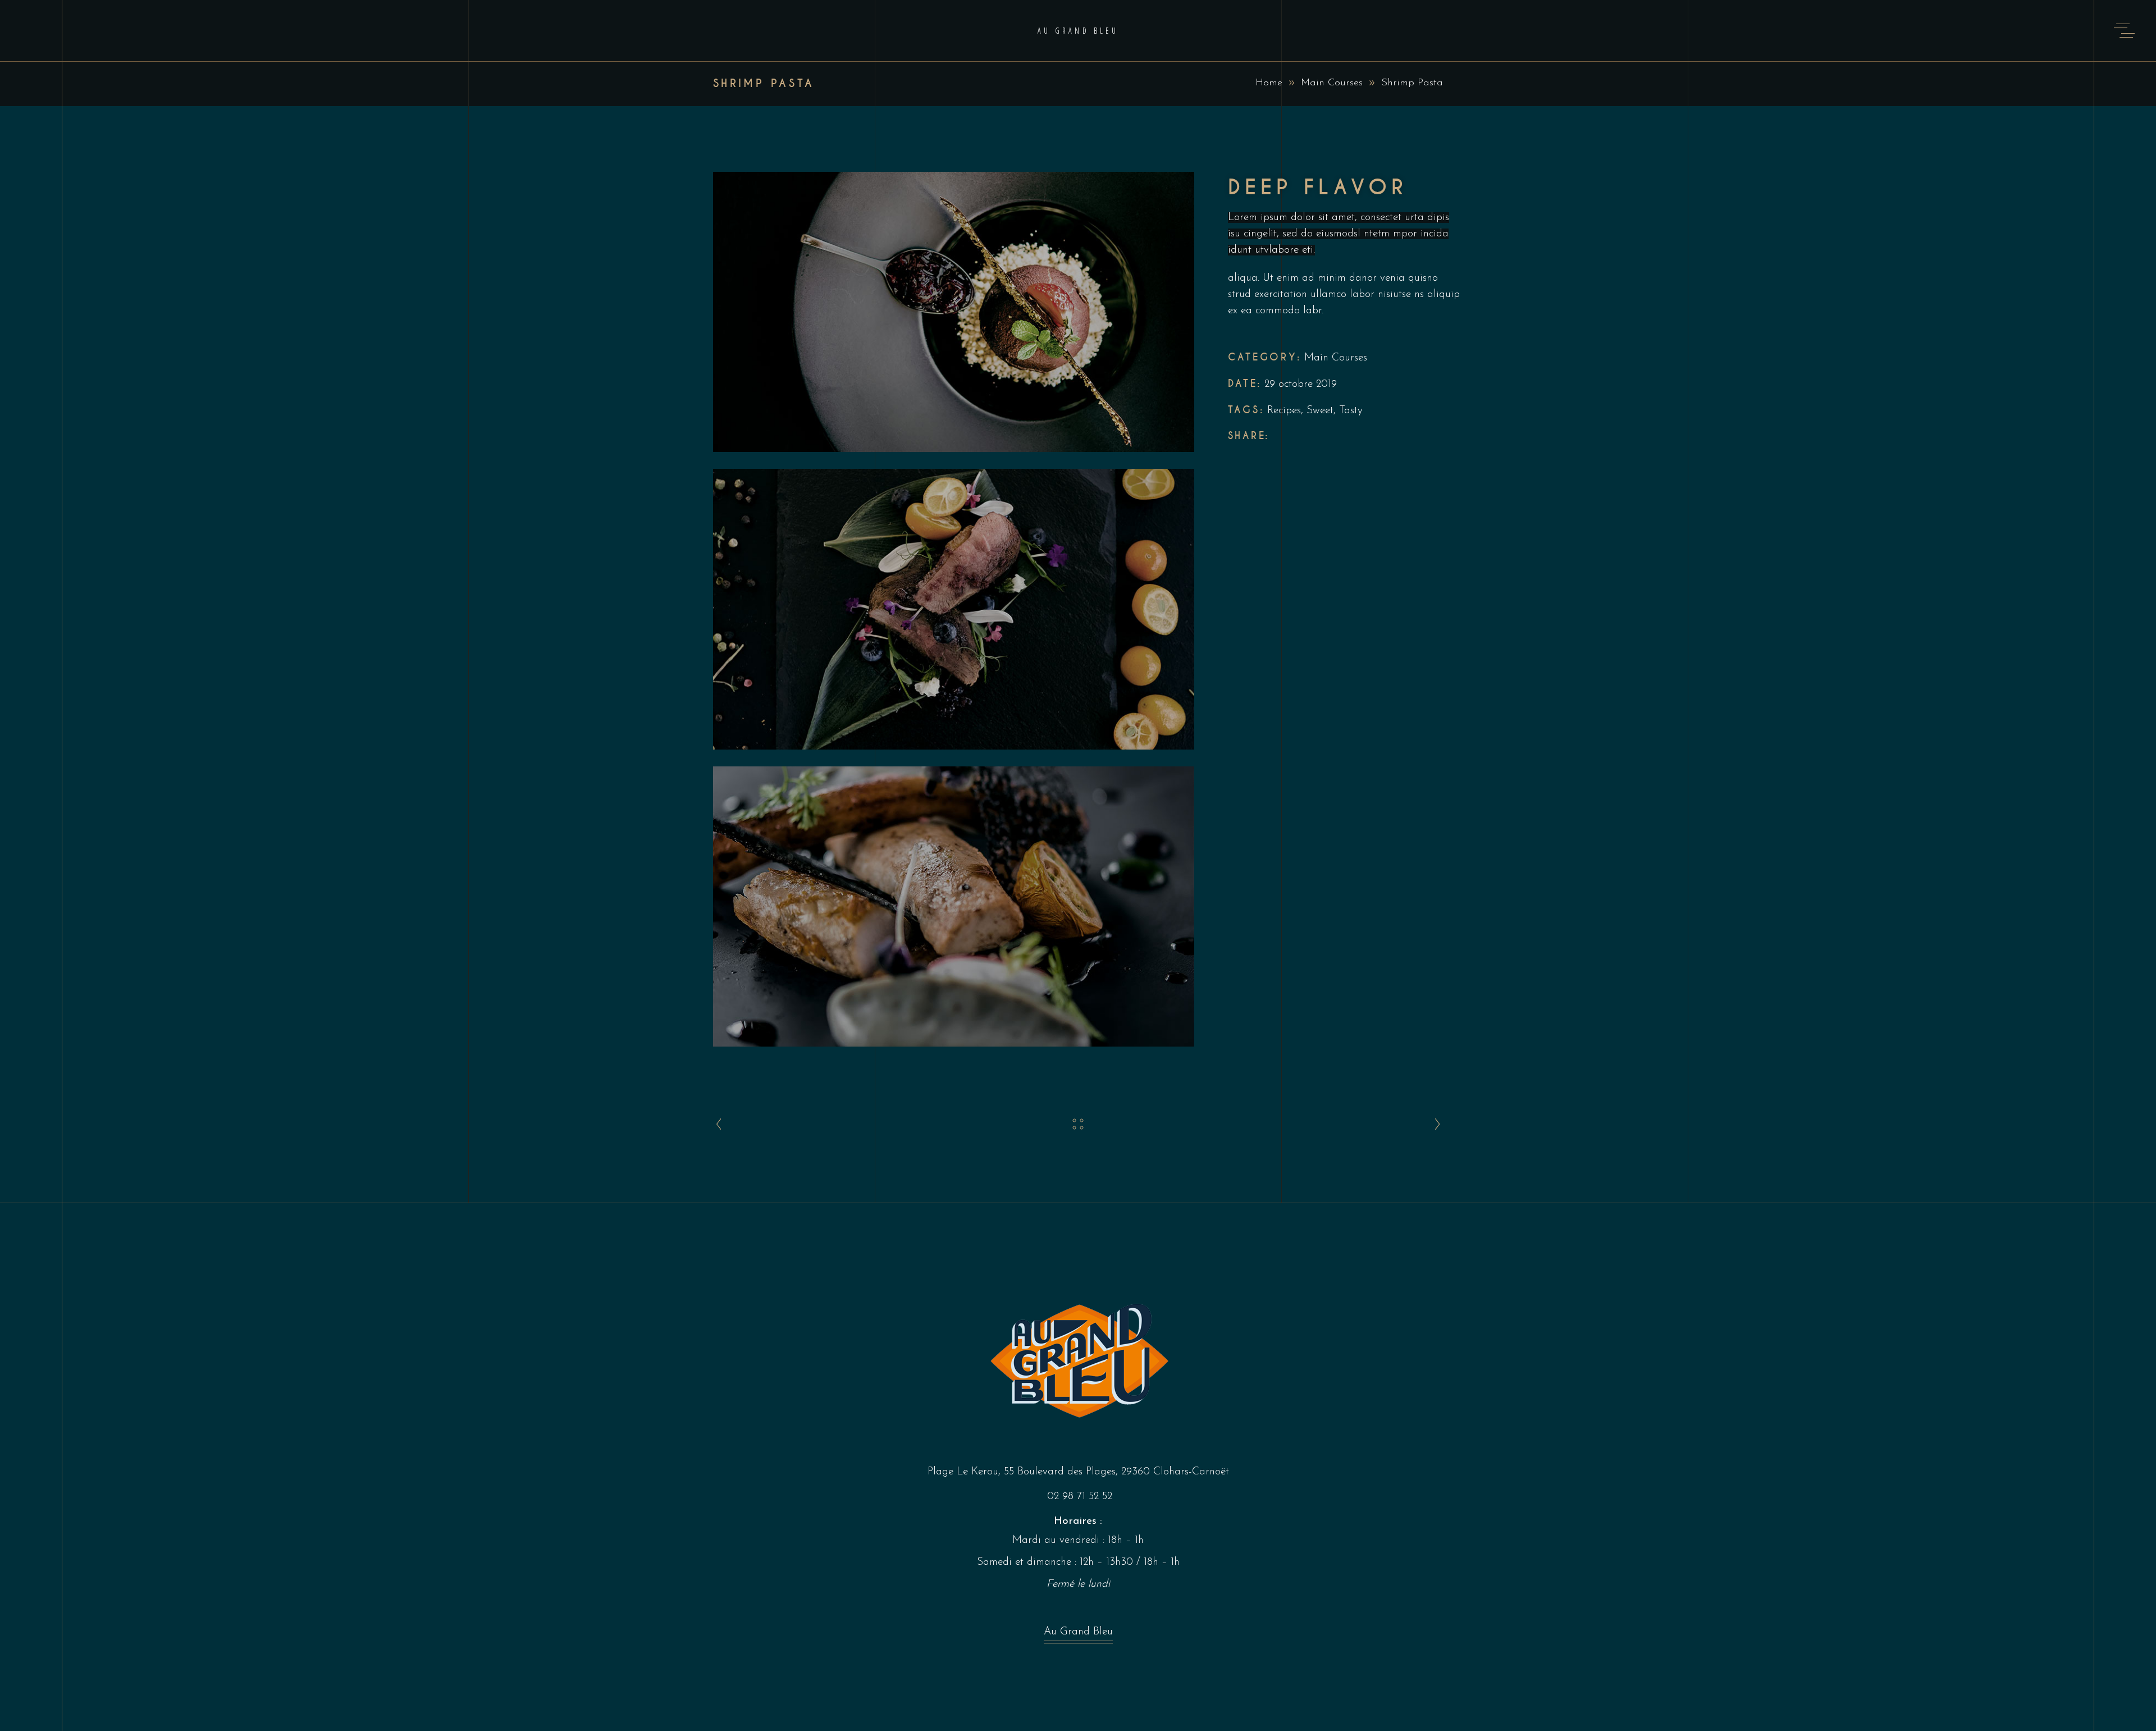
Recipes (1284, 411)
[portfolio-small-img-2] (954, 609)
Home (1269, 83)
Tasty (1351, 411)
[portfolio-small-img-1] (954, 312)
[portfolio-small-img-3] (954, 906)
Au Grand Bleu (1078, 1632)
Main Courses (1332, 83)
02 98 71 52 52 (1080, 1497)
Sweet (1320, 411)
